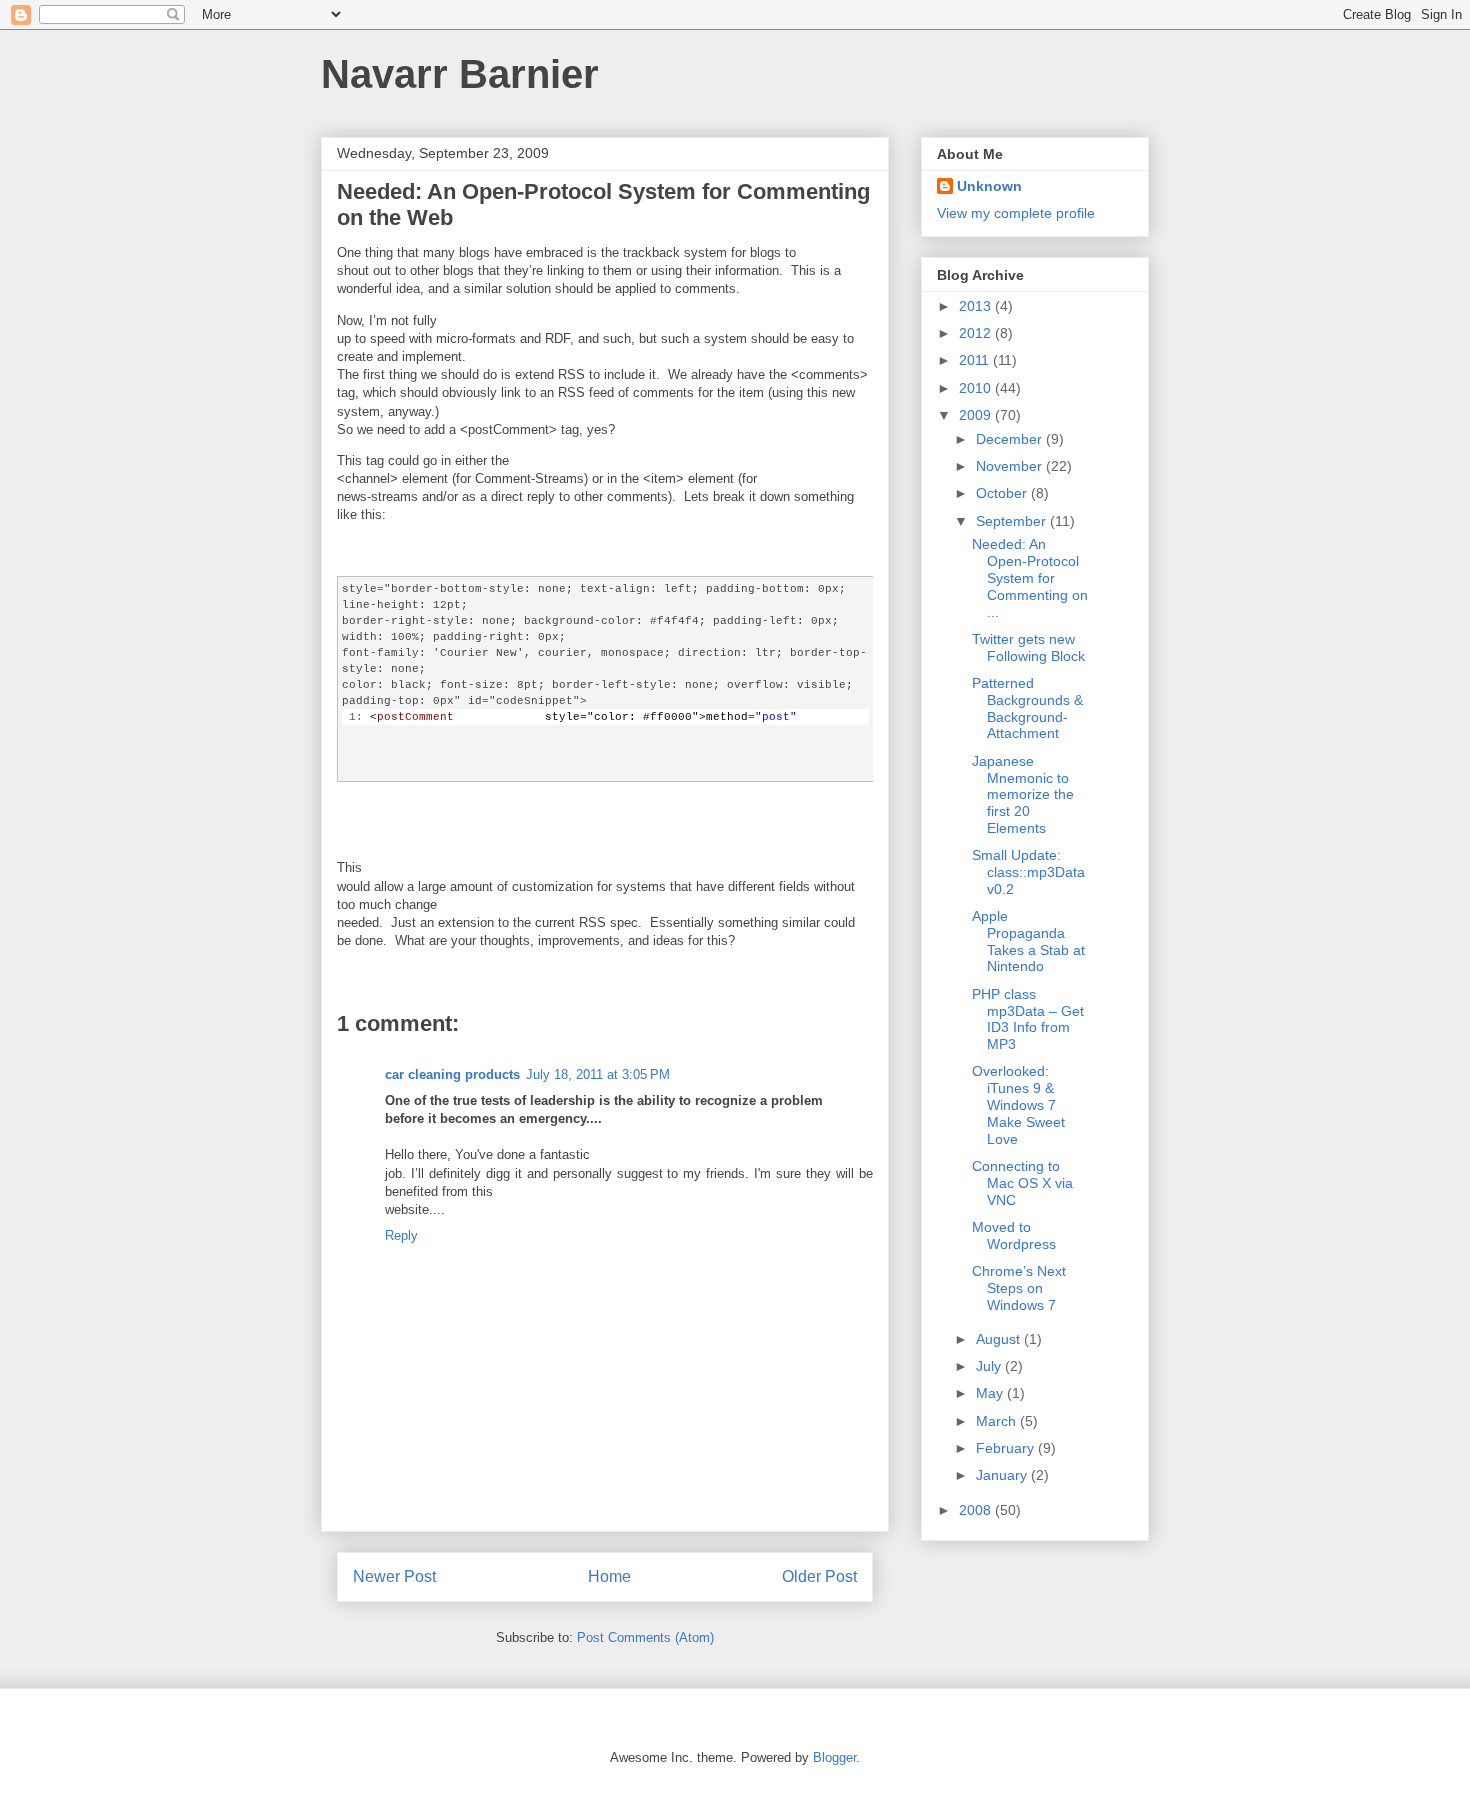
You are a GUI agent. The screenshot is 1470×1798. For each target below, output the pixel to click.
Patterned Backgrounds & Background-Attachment (1027, 708)
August (1000, 1339)
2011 (976, 360)
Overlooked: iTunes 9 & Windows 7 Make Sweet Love (1018, 1104)
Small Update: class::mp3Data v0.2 (1028, 872)
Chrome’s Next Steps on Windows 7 (1019, 1288)
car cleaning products (452, 1074)
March (998, 1421)
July (990, 1366)
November (1011, 466)
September (1013, 521)
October (1003, 493)
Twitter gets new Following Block (1028, 647)
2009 (977, 415)
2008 (977, 1510)
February (1007, 1448)
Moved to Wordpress (1014, 1235)
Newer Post (394, 1576)
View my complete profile (1016, 213)
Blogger (834, 1757)
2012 (977, 333)
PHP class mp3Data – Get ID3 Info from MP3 (1028, 1019)
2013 (977, 306)
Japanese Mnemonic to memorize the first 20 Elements (1023, 794)
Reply (401, 1235)
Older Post (819, 1576)
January (1003, 1475)
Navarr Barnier (460, 74)
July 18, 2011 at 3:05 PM (598, 1074)
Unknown (989, 186)
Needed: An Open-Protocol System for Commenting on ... (1030, 577)
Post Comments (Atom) (645, 1637)
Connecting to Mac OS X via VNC (1022, 1183)
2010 (977, 388)
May (991, 1393)
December (1011, 439)
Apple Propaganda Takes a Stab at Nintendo (1028, 941)
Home (609, 1576)
